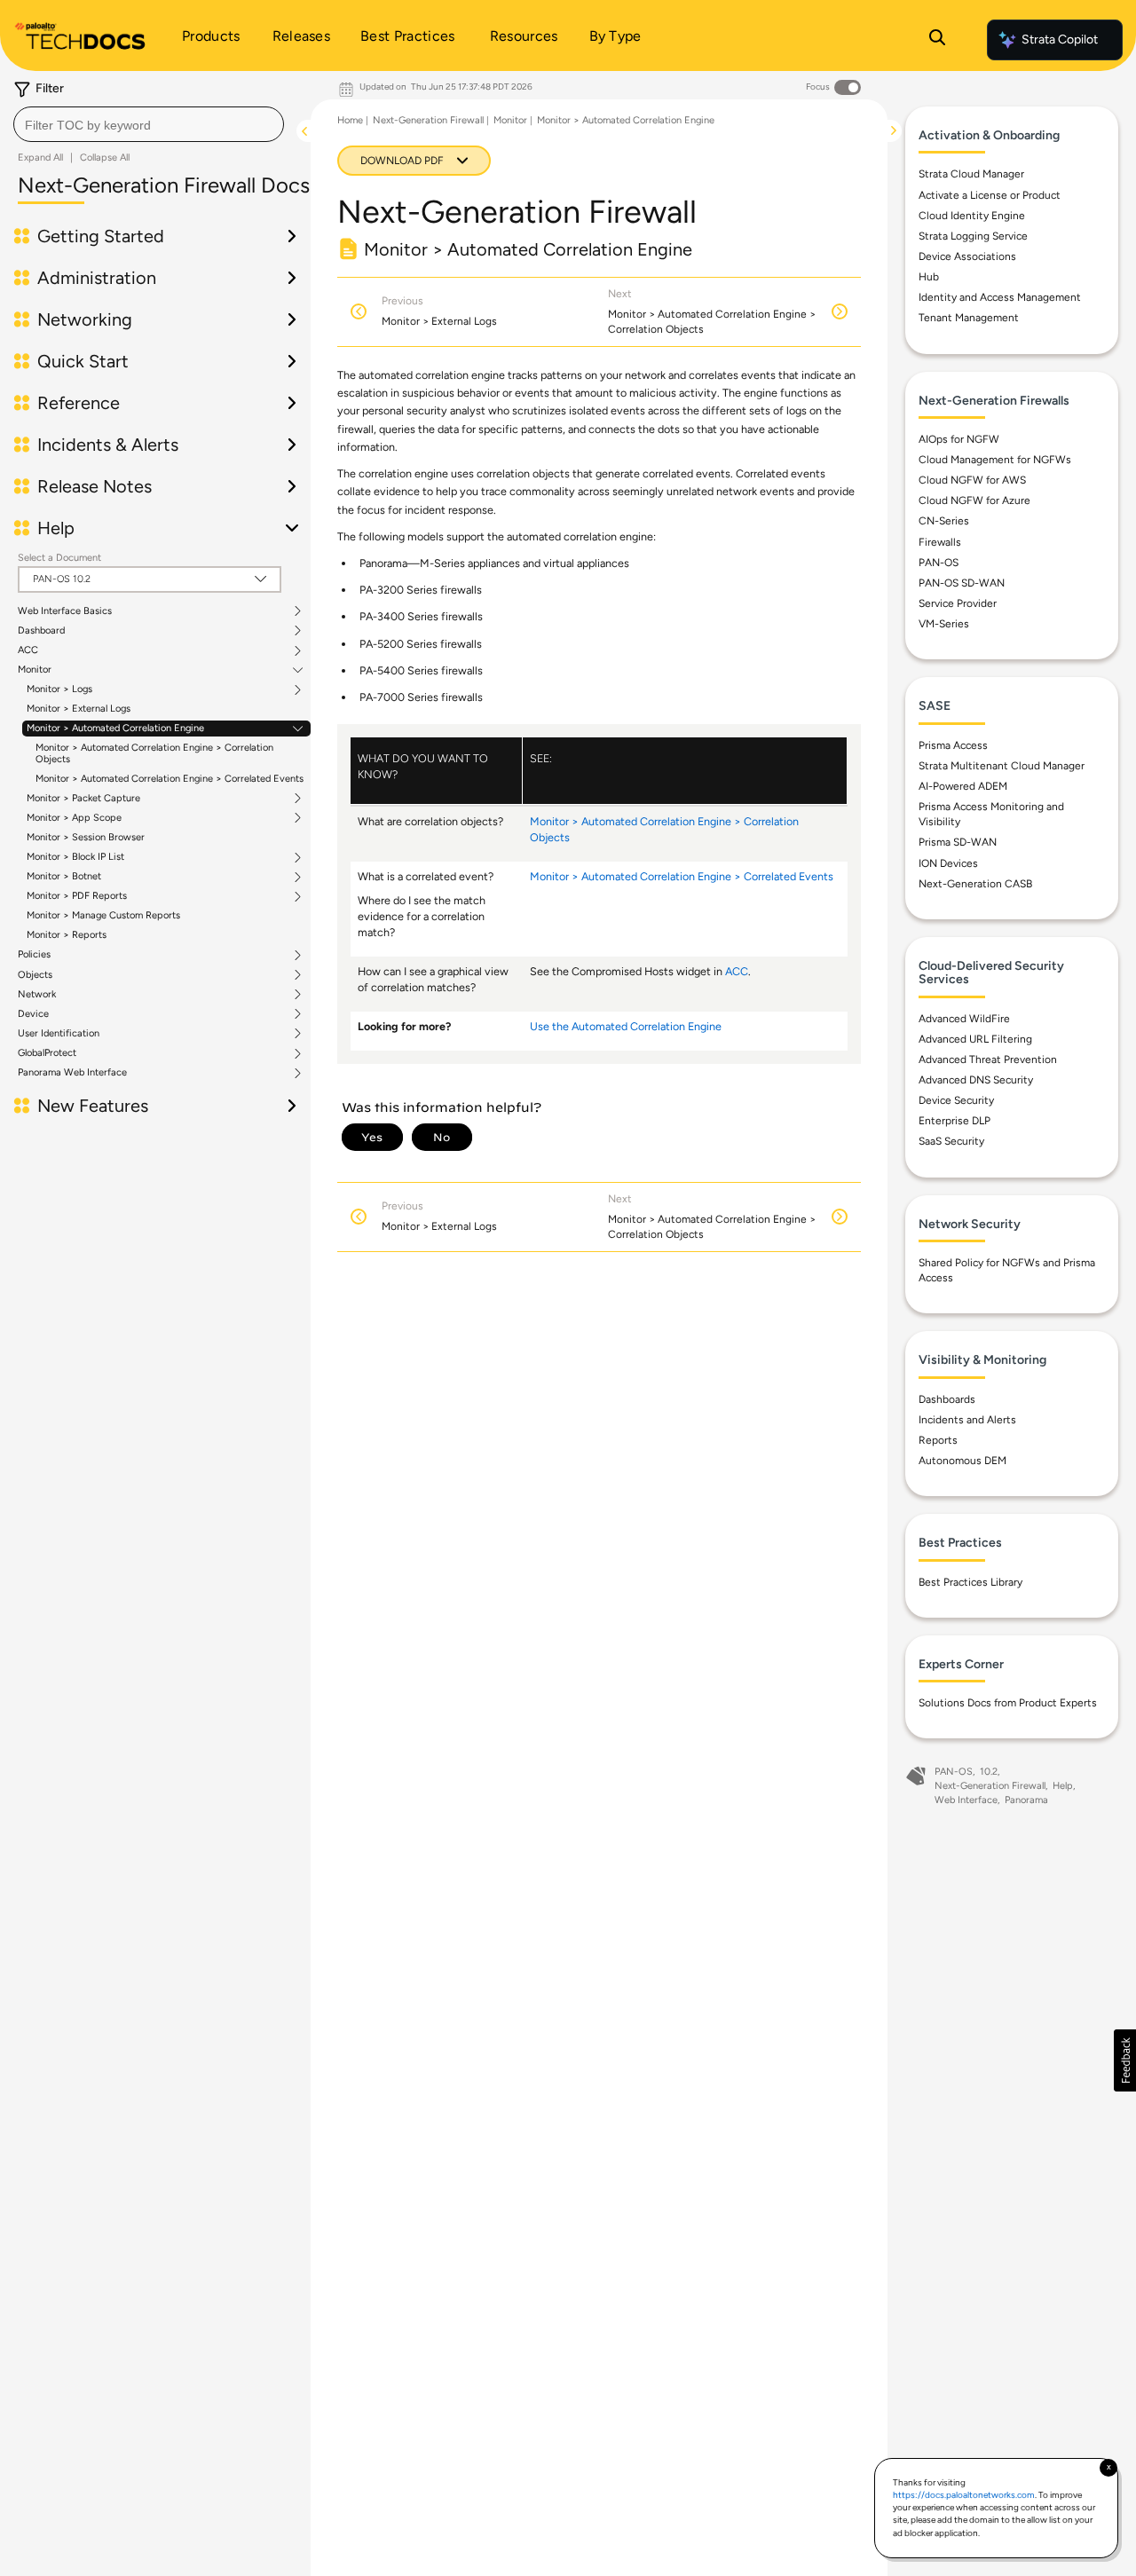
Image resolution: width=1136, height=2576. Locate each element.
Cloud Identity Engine (972, 216)
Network (37, 995)
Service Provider (958, 603)
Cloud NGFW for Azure (974, 500)
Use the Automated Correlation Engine (626, 1026)
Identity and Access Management (1000, 297)
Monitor (35, 670)
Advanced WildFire (964, 1019)
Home (350, 120)
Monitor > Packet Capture (83, 799)
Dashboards (947, 1399)
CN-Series (944, 521)
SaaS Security (951, 1141)
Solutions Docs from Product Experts (1008, 1703)
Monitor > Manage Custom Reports (103, 915)
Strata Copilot (1060, 39)
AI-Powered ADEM (963, 786)
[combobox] (149, 124)
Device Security (956, 1100)
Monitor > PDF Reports (77, 896)
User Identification (59, 1034)
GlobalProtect (47, 1053)
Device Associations (967, 256)
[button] (1125, 2060)
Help (1063, 1786)
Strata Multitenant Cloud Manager (1002, 766)
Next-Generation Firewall (428, 120)
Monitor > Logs (59, 689)
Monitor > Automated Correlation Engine (115, 729)
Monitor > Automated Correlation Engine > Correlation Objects (154, 753)
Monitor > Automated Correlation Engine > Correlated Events (170, 779)
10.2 (989, 1772)
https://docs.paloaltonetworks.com (964, 2495)
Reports (938, 1440)
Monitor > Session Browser (86, 837)
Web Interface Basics (65, 611)
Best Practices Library (970, 1582)
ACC (28, 650)
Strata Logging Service (973, 236)
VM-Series (944, 624)
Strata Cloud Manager (971, 174)
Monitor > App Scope (74, 818)
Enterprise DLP (955, 1121)
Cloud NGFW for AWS (972, 480)
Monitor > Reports (67, 935)
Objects (35, 975)
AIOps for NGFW (959, 439)
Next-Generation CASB (975, 884)
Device (33, 1014)
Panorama (1026, 1800)
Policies (34, 955)
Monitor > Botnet (64, 877)
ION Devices (948, 863)
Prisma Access (953, 745)
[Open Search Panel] (937, 40)
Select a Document (59, 558)
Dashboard (41, 631)
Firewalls (940, 542)
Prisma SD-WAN (958, 842)
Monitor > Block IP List (75, 857)
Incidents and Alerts (967, 1420)
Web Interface (966, 1800)
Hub (929, 277)
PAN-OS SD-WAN (962, 583)
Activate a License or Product (990, 195)
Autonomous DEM (962, 1461)
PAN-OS (939, 563)
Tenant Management (969, 318)
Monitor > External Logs (79, 709)
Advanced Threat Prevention (988, 1060)
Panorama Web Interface (72, 1073)
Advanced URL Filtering (975, 1039)
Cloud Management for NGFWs (995, 460)
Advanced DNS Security (976, 1080)
